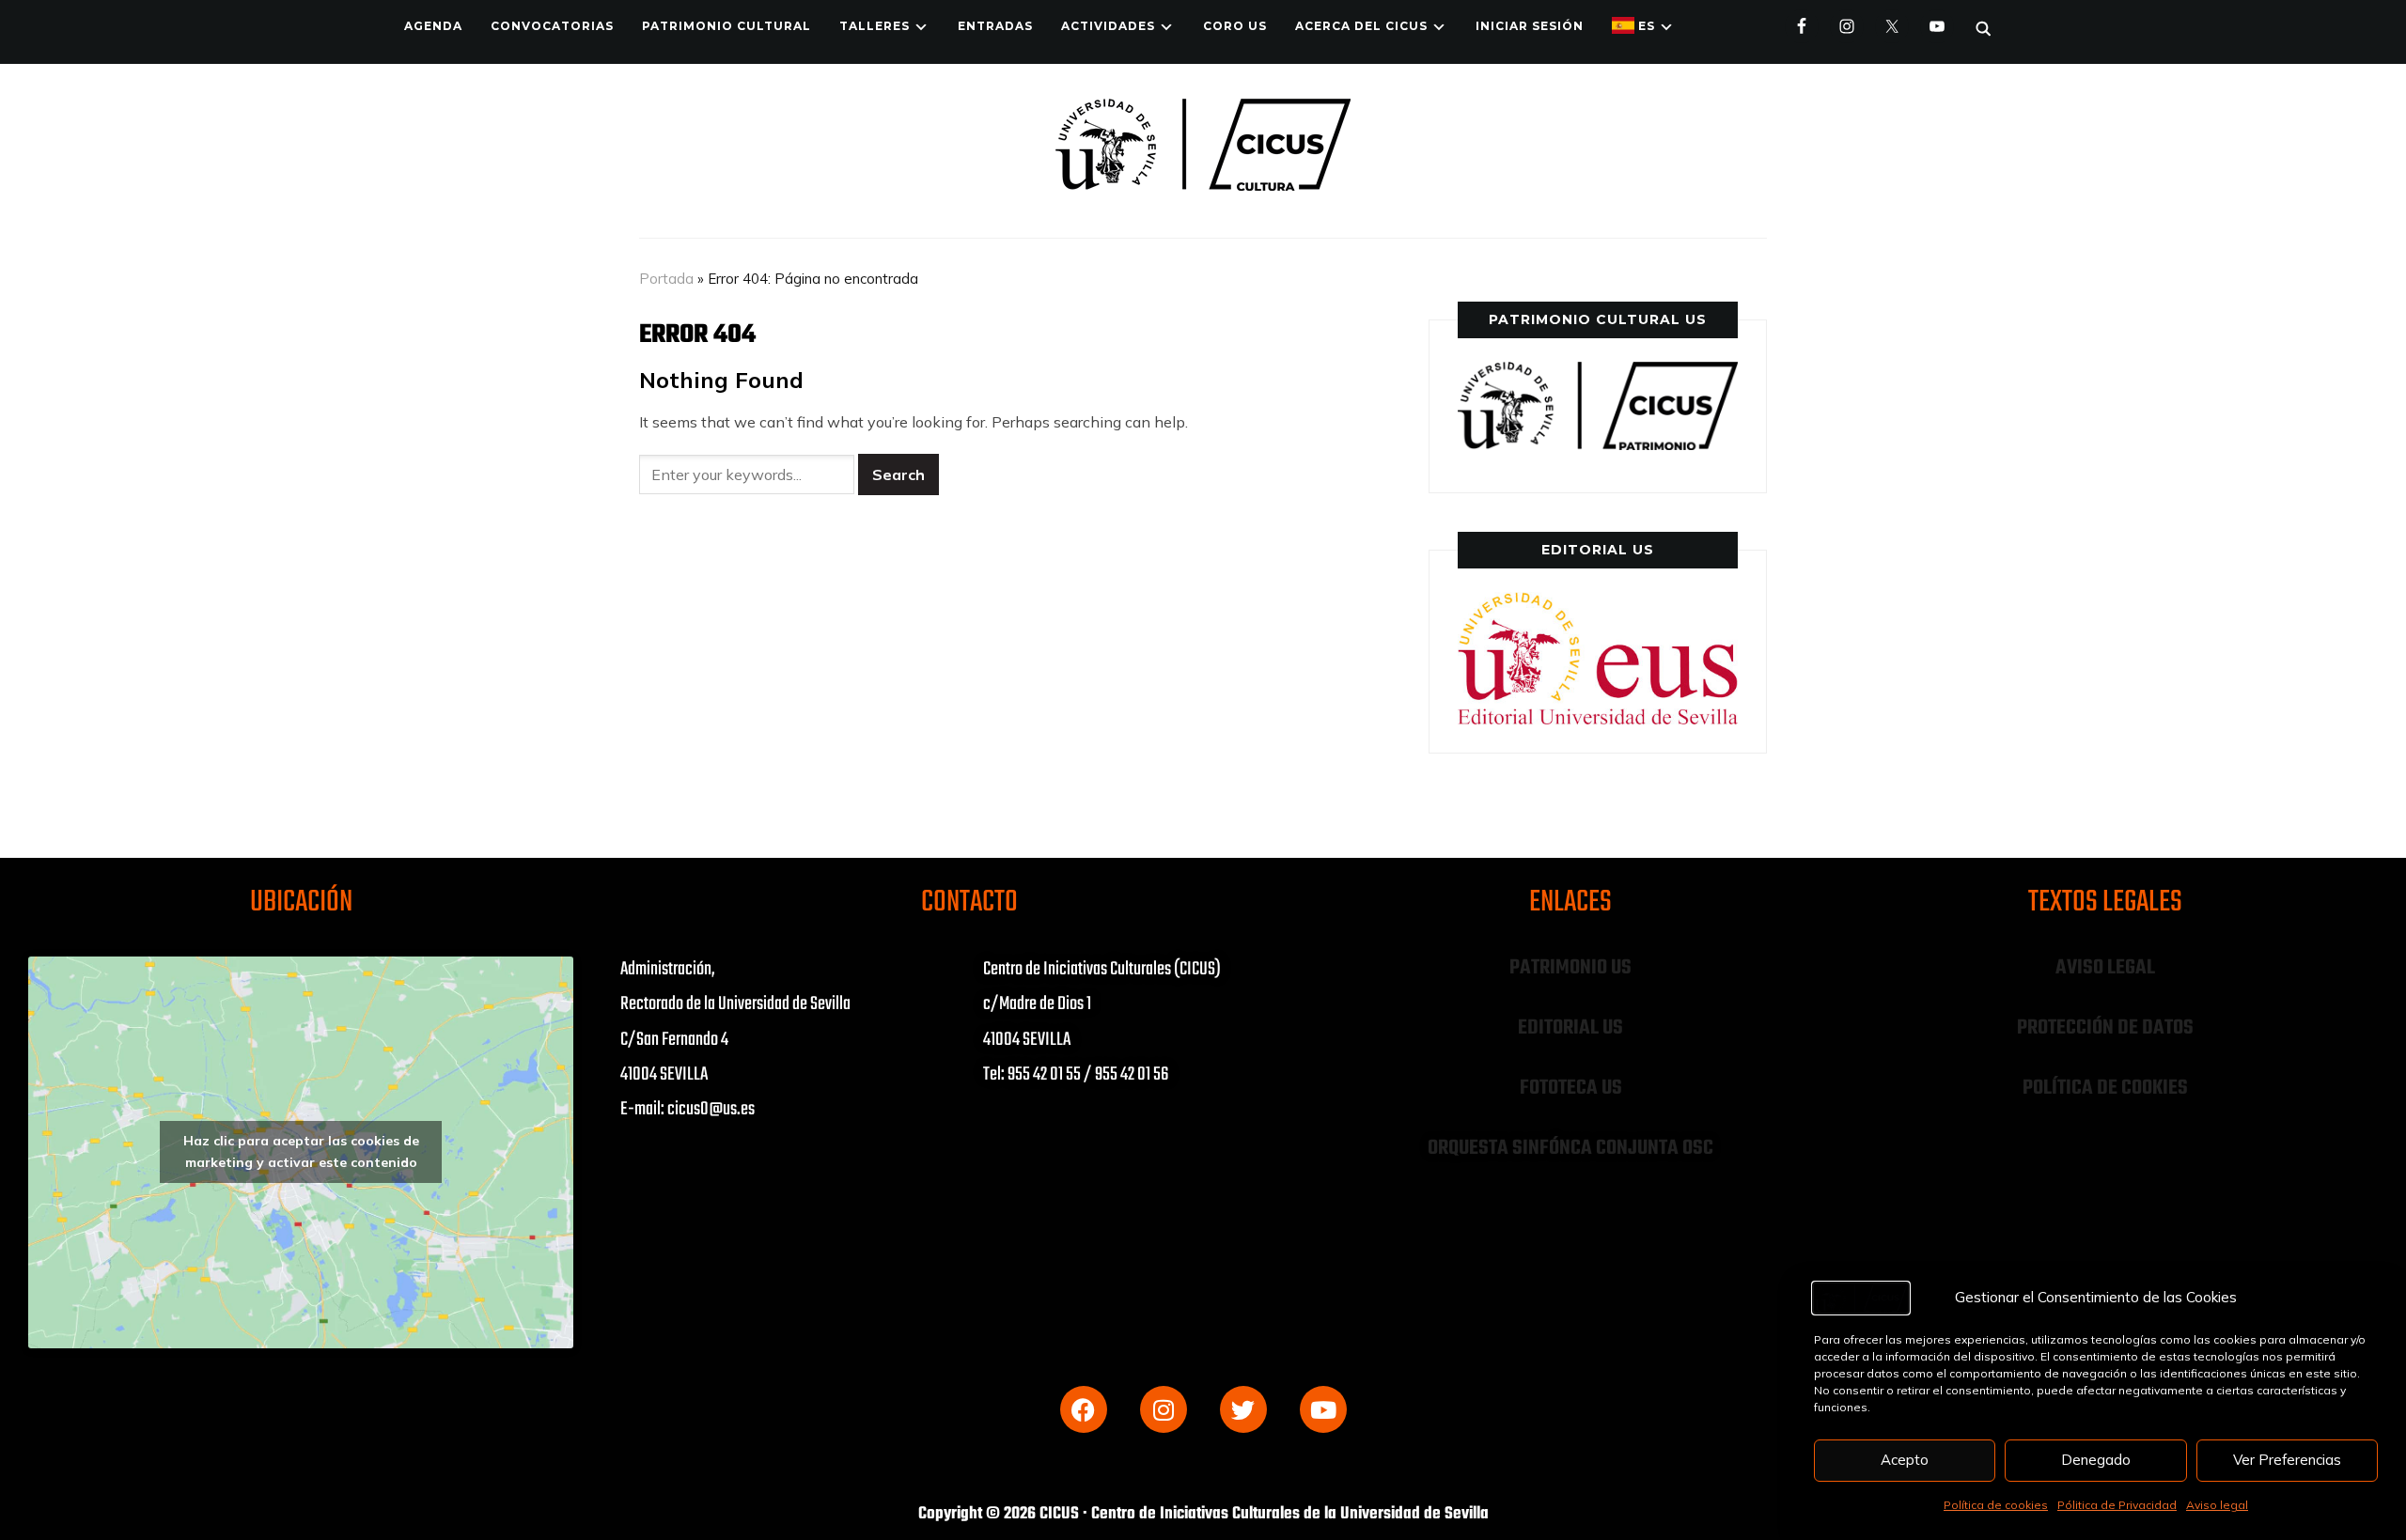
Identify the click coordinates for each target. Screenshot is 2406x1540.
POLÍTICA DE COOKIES (2105, 1088)
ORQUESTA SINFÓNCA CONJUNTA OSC (1570, 1148)
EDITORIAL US (1570, 1028)
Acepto (1905, 1460)
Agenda (433, 26)
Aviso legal (2217, 1505)
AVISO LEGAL (2105, 968)
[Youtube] (1323, 1409)
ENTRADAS (995, 26)
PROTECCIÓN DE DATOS (2105, 1028)
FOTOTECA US (1571, 1088)
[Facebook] (1084, 1409)
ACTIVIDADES (1108, 26)
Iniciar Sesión (1530, 26)
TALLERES (875, 26)
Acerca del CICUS (1361, 26)
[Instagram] (1164, 1409)
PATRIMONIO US (1570, 968)
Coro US (1235, 26)
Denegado (2096, 1460)
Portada (666, 279)
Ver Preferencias (2287, 1460)
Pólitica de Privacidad (2117, 1505)
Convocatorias (552, 26)
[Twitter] (1243, 1409)
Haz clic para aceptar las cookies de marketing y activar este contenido (301, 1151)
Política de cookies (1996, 1505)
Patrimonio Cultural (726, 26)
